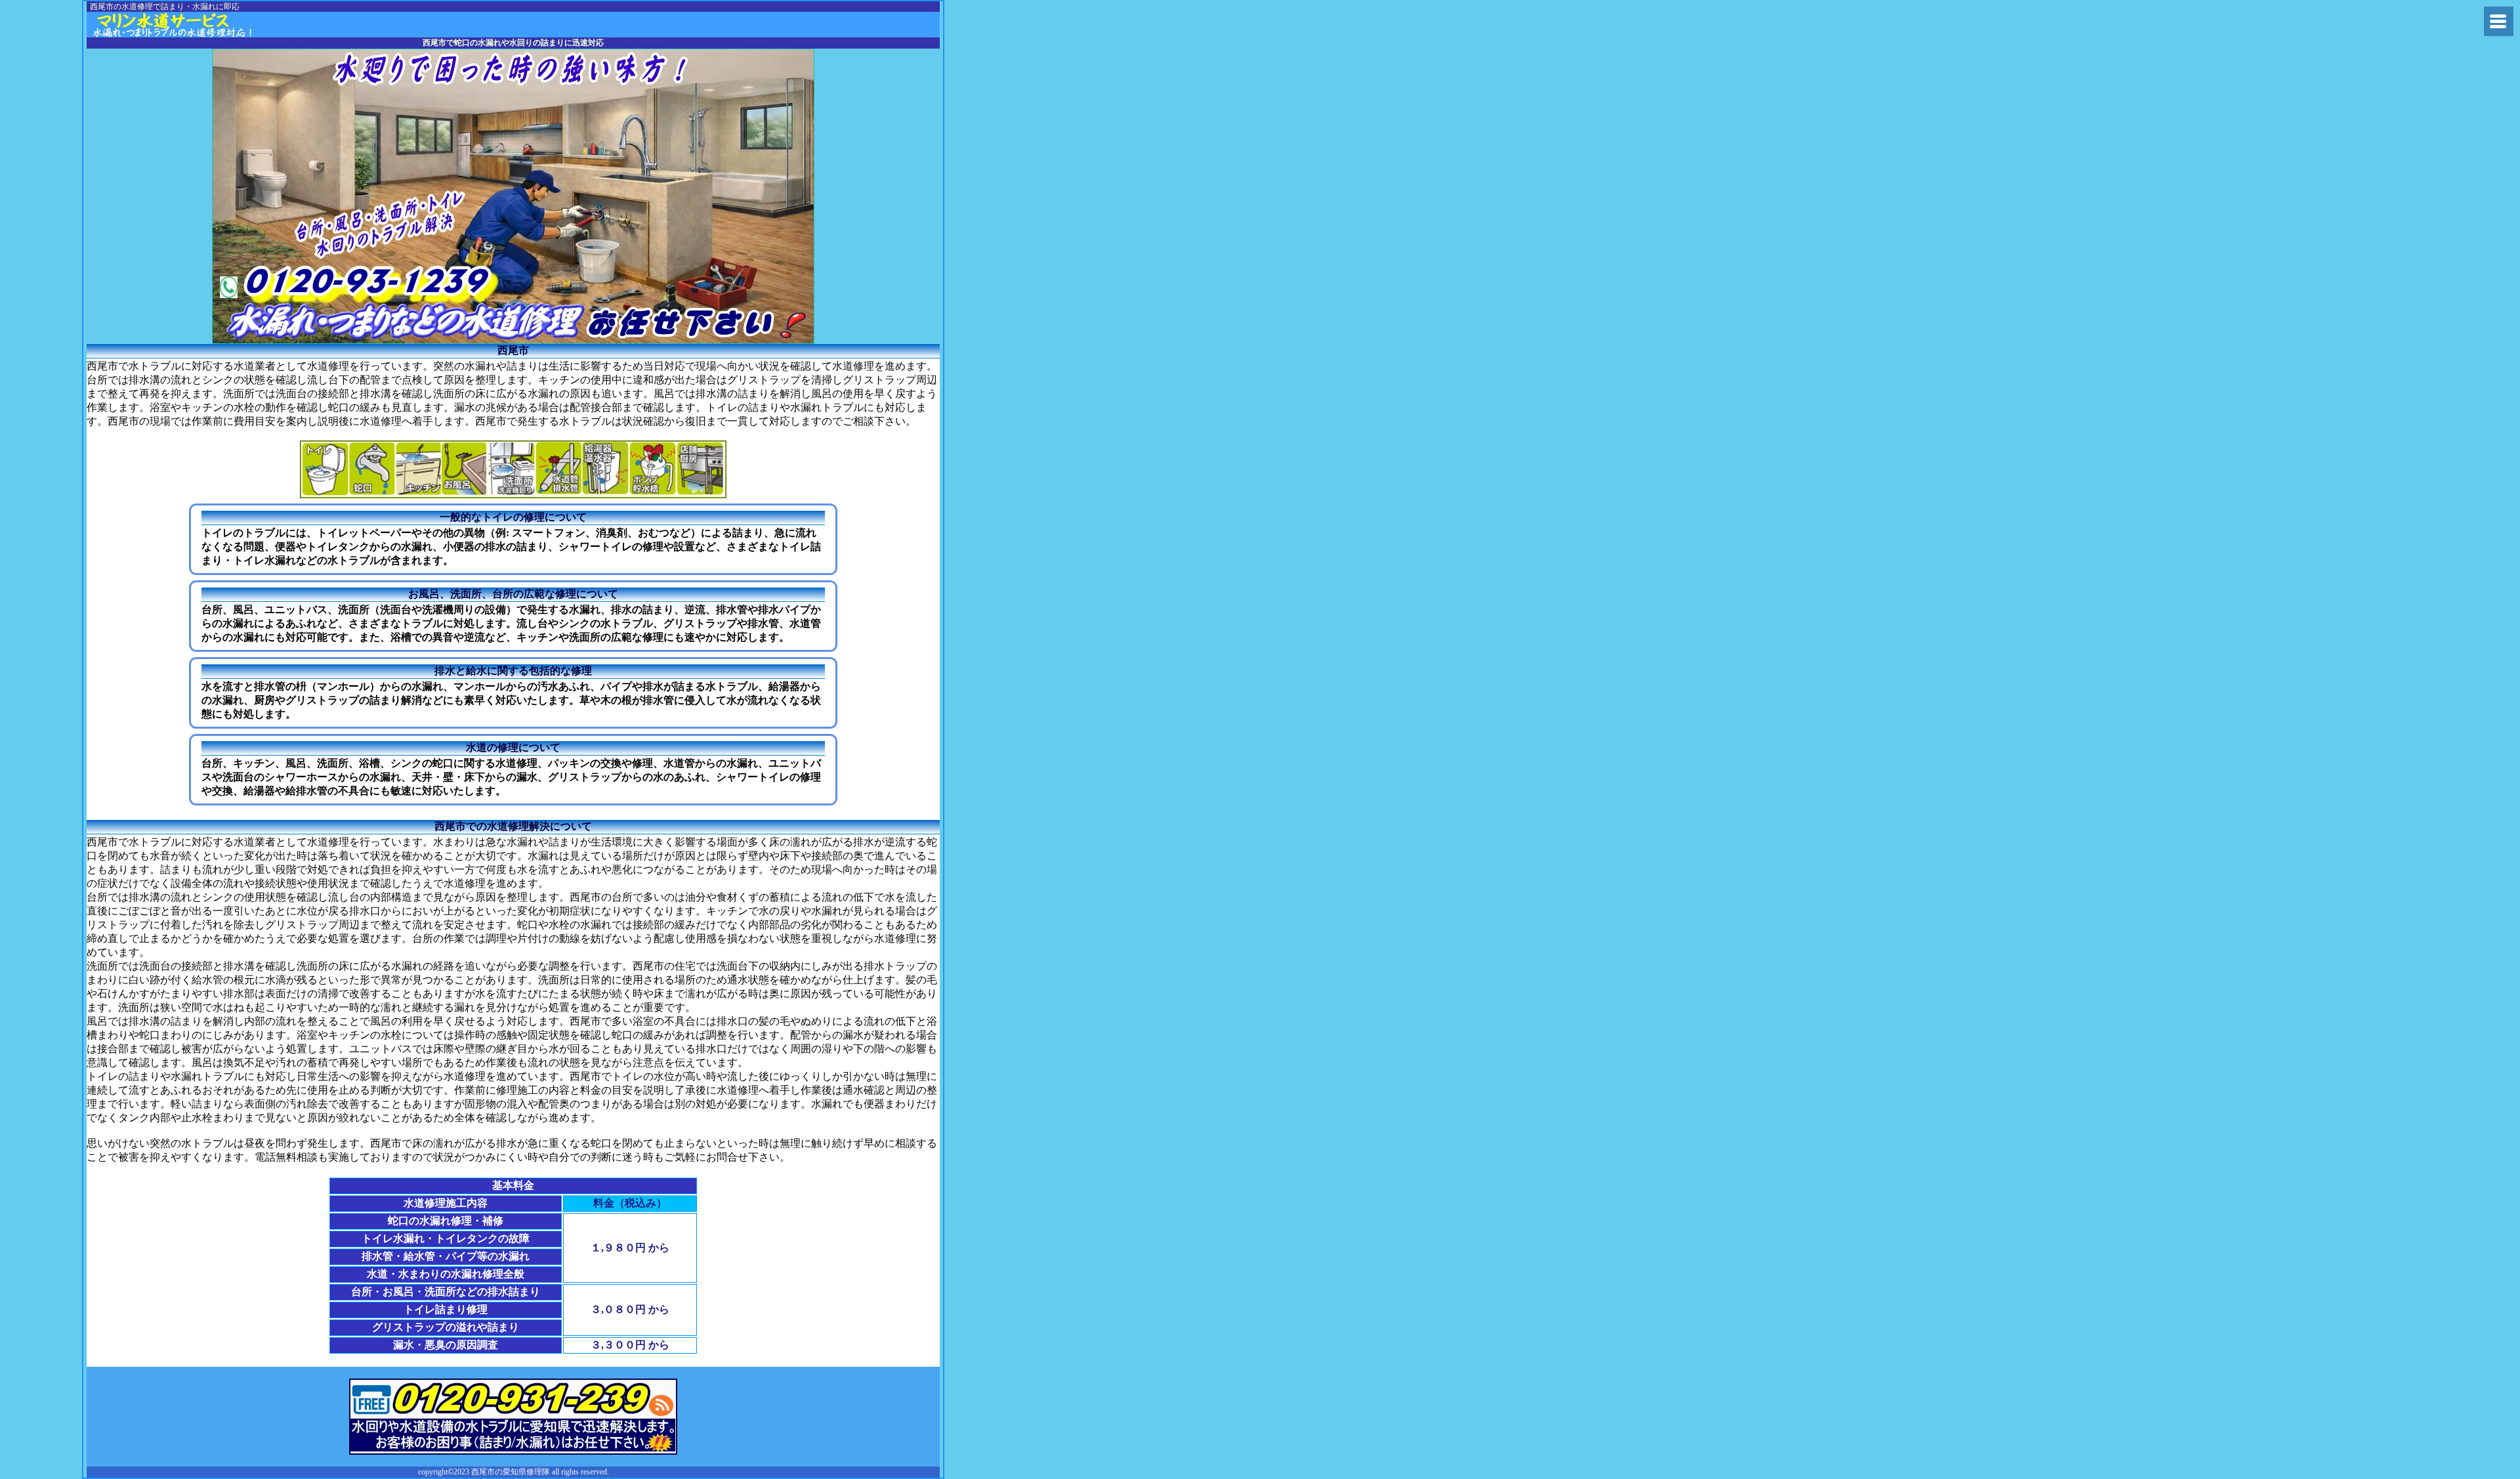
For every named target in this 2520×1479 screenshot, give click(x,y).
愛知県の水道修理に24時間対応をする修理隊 (190, 25)
